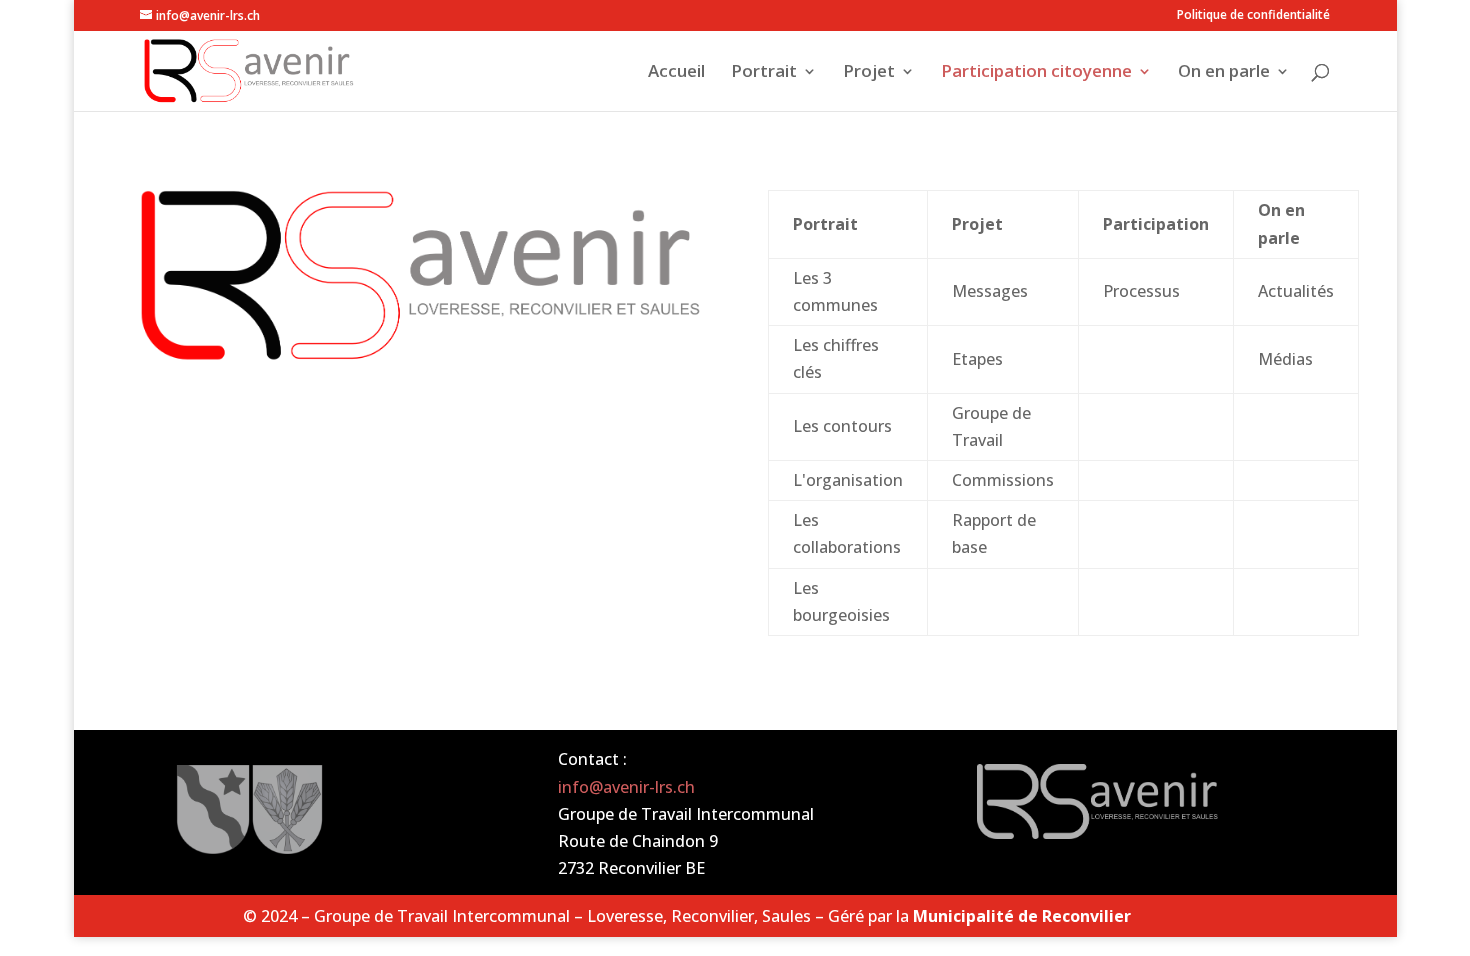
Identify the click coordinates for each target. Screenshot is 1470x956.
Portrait (764, 73)
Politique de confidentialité (1253, 16)
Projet (869, 73)
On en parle (1224, 73)
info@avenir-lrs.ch (626, 787)
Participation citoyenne (1036, 73)
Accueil (676, 73)
